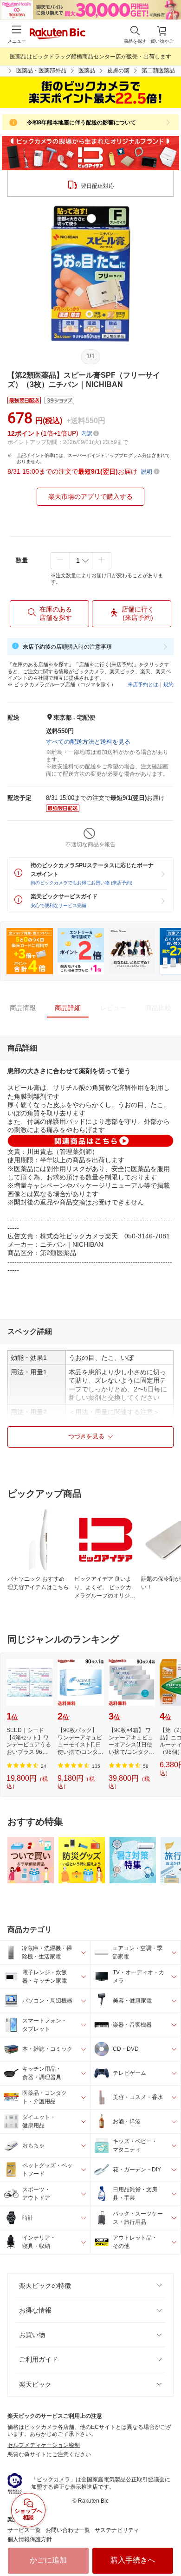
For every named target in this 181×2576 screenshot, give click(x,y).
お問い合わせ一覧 (68, 2530)
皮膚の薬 (118, 71)
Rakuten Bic (58, 34)
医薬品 (87, 71)
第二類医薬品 (158, 71)
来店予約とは (143, 684)
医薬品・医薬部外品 (41, 71)
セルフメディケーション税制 (44, 2445)
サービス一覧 (24, 2530)
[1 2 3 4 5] (81, 560)
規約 (168, 684)
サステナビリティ (117, 2530)
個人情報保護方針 (30, 2539)
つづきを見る (86, 1436)
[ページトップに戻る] (168, 2545)
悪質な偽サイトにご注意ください (49, 2454)
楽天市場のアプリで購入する (90, 496)
